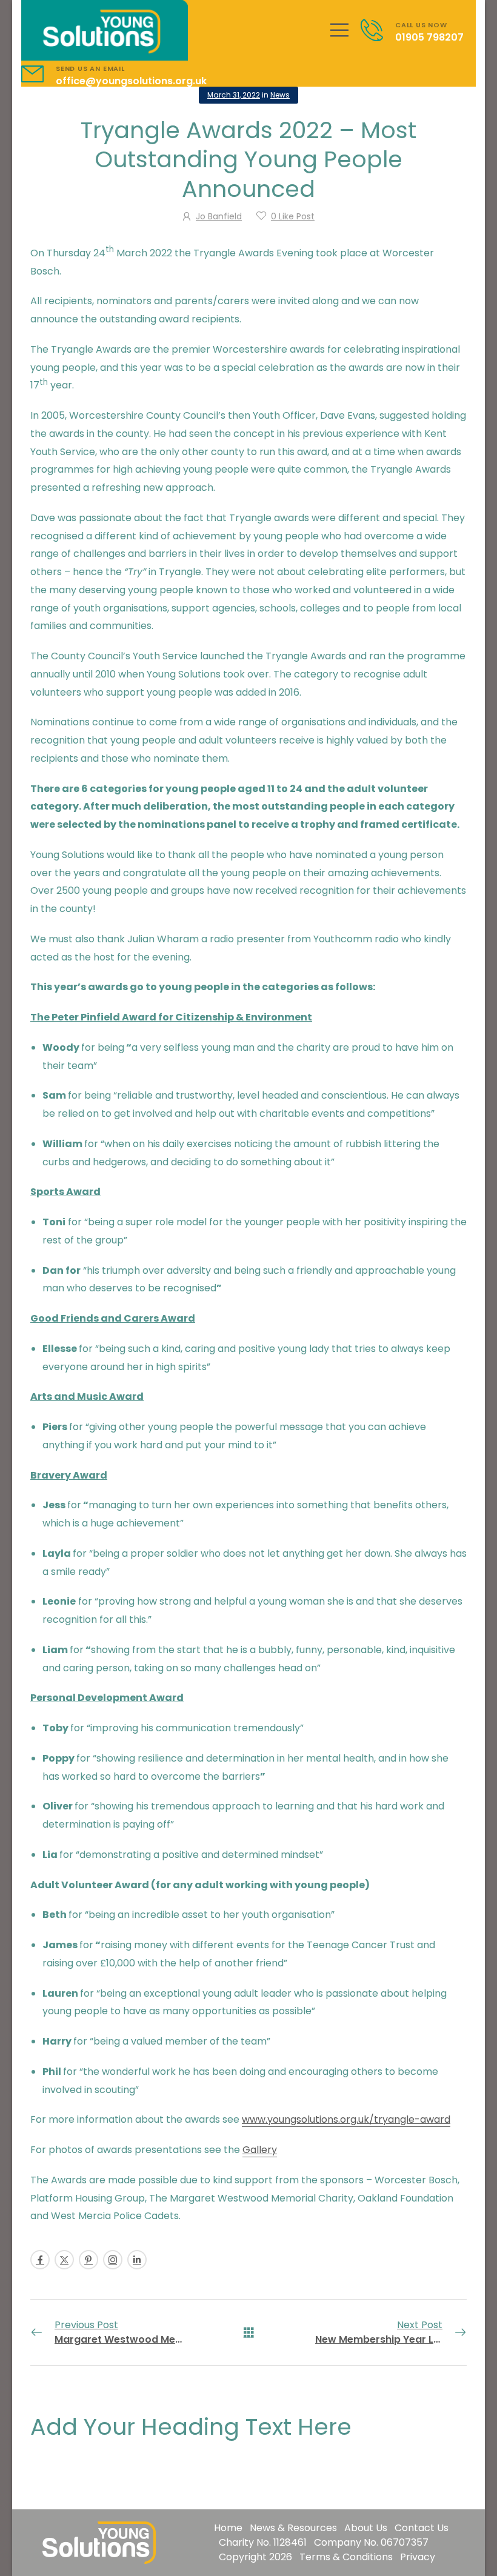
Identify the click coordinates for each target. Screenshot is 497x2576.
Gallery (260, 2150)
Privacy (418, 2557)
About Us (366, 2528)
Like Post (293, 216)
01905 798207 (429, 37)
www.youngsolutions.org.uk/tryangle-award (346, 2119)
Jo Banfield (219, 216)
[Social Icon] (40, 2260)
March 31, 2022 (234, 95)
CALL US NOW (421, 25)
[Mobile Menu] (339, 30)
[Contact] (378, 30)
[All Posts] (249, 2332)
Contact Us (422, 2528)
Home (228, 2528)
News (280, 95)
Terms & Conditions (346, 2557)
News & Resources (293, 2528)
